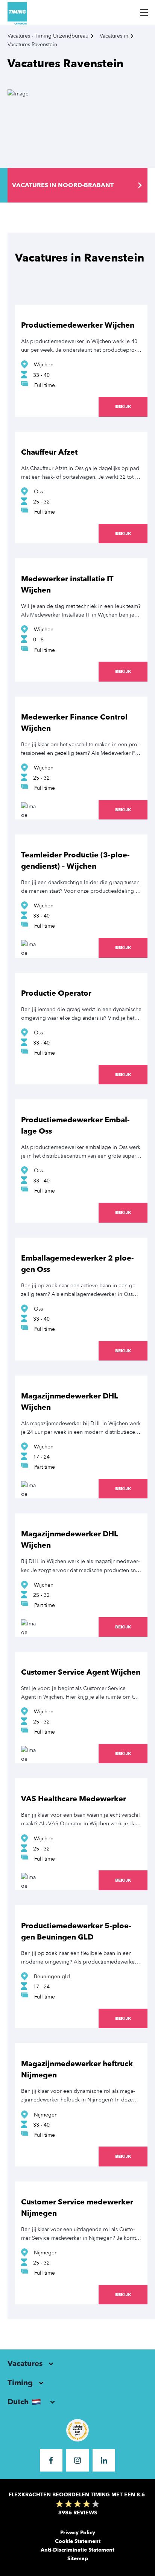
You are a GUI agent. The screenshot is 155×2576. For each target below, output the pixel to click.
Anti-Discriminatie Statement (77, 2550)
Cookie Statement (78, 2541)
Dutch (18, 2402)
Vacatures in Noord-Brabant (63, 185)
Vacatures (25, 2364)
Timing (20, 2383)
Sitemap (78, 2559)
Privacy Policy (78, 2533)
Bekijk (123, 407)
